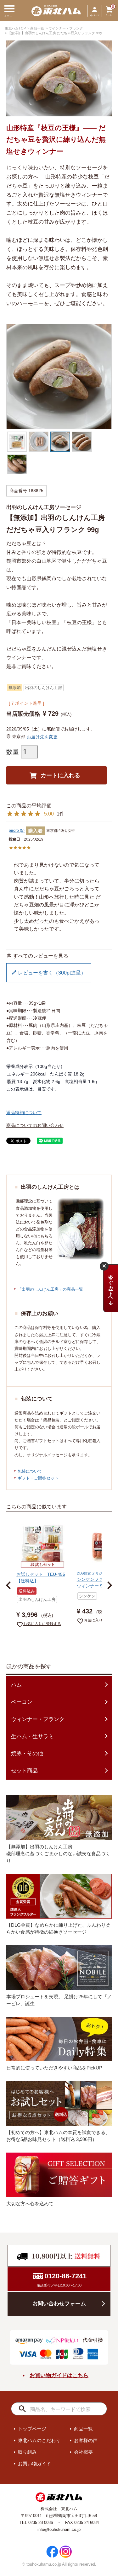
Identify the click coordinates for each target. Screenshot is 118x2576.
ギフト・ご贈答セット (38, 1478)
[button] (11, 1585)
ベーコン (22, 1702)
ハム (16, 1685)
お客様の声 (86, 2440)
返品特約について (24, 1113)
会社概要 (83, 2452)
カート (109, 15)
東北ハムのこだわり (39, 2440)
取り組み (27, 2452)
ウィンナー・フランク (38, 1719)
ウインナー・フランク (66, 28)
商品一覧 (37, 28)
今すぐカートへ (111, 1286)
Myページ (95, 15)
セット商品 (24, 1771)
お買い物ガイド (34, 2464)
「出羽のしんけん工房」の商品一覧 (50, 1289)
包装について (30, 1471)
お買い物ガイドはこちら (59, 2375)
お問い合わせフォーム (59, 2304)
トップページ (32, 2429)
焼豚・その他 (27, 1753)
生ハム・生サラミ (32, 1737)
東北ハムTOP (15, 28)
